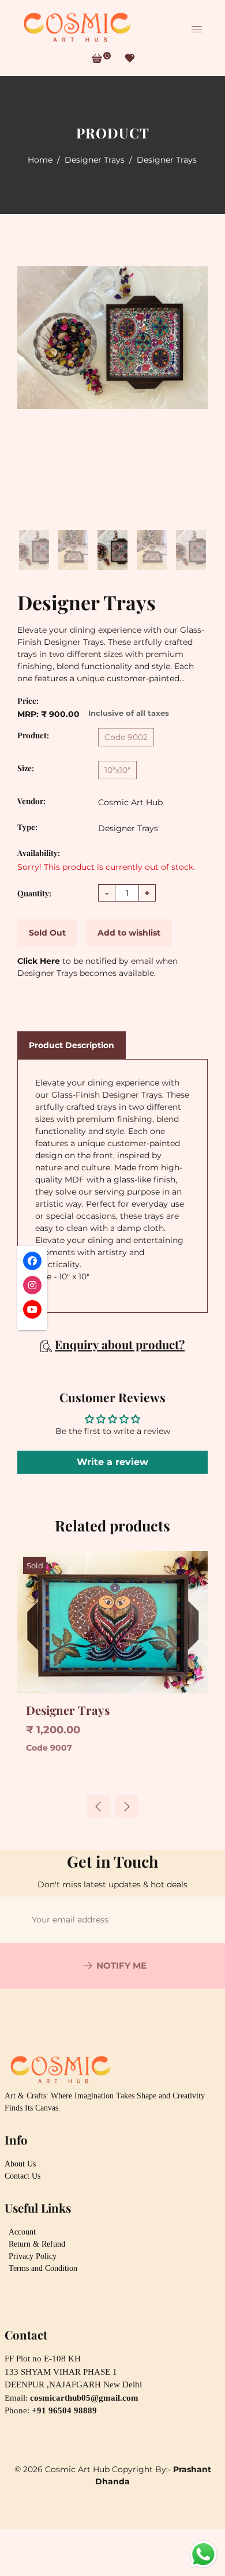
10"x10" (117, 770)
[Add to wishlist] (29, 1567)
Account (22, 2232)
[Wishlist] (130, 58)
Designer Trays (95, 160)
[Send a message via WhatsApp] (203, 2554)
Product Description (72, 1045)
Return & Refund (37, 2244)
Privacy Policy (33, 2256)
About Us (20, 2164)
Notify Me (121, 1965)
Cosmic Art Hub (130, 802)
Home (40, 160)
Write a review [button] (112, 1462)
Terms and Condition (43, 2268)
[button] (127, 1807)
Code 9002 (126, 737)
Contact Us (22, 2176)
